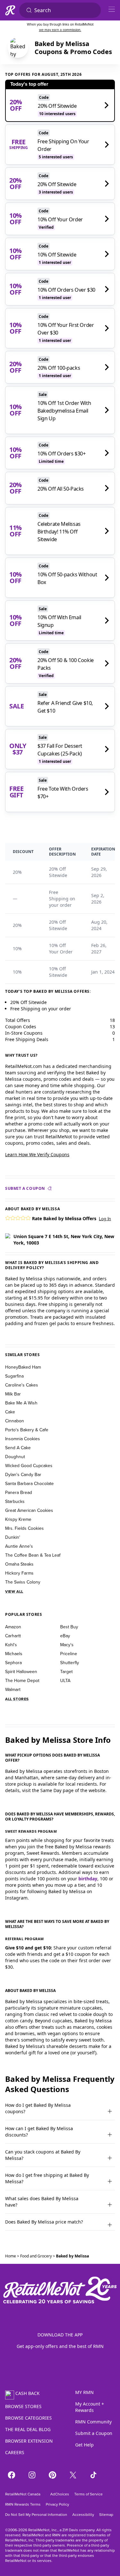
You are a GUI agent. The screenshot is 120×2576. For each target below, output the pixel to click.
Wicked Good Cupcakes (29, 1466)
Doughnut (15, 1457)
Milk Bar (13, 1394)
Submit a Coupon (25, 1189)
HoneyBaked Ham (23, 1367)
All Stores (17, 1699)
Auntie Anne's (19, 1546)
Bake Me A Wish (21, 1403)
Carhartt (13, 1636)
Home (11, 2256)
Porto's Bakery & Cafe (27, 1430)
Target (66, 1671)
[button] (8, 1218)
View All (14, 1592)
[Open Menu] (112, 9)
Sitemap (106, 2515)
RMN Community (93, 2422)
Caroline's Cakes (22, 1385)
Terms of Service (88, 2494)
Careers (15, 2452)
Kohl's (11, 1645)
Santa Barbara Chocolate (29, 1483)
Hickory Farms (19, 1573)
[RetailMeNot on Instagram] (32, 2475)
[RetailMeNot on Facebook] (12, 2475)
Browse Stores (23, 2406)
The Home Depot (22, 1680)
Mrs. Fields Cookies (24, 1528)
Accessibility (83, 2515)
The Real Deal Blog (28, 2429)
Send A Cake (18, 1448)
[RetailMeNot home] (10, 10)
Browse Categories (28, 2418)
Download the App (60, 2335)
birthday (88, 1879)
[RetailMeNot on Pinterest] (52, 2475)
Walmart (13, 1689)
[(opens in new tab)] (18, 48)
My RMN (84, 2392)
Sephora (13, 1663)
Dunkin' (13, 1537)
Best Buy (69, 1627)
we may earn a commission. (60, 30)
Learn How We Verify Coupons (37, 1154)
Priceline (69, 1654)
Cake (10, 1412)
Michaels (14, 1654)
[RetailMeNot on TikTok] (93, 2475)
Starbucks (15, 1501)
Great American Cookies (29, 1510)
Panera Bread (19, 1492)
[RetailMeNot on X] (73, 2475)
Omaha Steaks (19, 1564)
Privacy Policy (57, 2504)
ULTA (65, 1680)
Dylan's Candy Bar (23, 1474)
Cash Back (28, 2393)
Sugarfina (14, 1376)
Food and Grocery (36, 2256)
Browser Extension (29, 2441)
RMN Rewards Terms (23, 2504)
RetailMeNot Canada (23, 2494)
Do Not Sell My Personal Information (36, 2515)
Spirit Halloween (21, 1671)
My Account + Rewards (90, 2407)
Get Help (84, 2445)
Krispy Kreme (18, 1519)
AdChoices (59, 2494)
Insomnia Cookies (23, 1439)
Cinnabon (15, 1421)
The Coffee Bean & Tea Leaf (33, 1555)
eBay (65, 1636)
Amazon (13, 1627)
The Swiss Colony (23, 1582)
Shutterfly (70, 1663)
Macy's (67, 1645)
